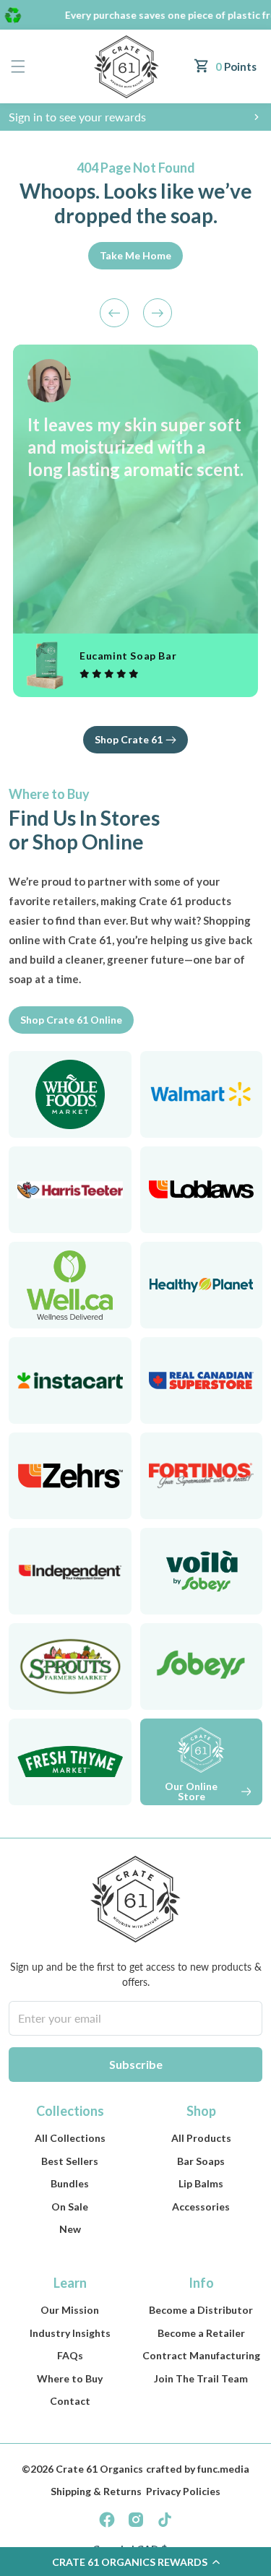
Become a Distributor (201, 2310)
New (70, 2229)
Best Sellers (70, 2161)
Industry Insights (70, 2333)
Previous (114, 313)
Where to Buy (70, 2378)
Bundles (70, 2183)
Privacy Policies (183, 2491)
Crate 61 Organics (99, 2469)
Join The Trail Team (201, 2378)
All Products (201, 2138)
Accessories (201, 2207)
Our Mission (70, 2310)
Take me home (135, 255)
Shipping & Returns (96, 2491)
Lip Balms (201, 2183)
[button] (18, 67)
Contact (70, 2401)
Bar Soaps (201, 2161)
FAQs (70, 2355)
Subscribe (136, 2064)
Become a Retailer (201, 2333)
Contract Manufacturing (201, 2355)
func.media (223, 2469)
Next (158, 313)
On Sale (70, 2207)
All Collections (70, 2138)
